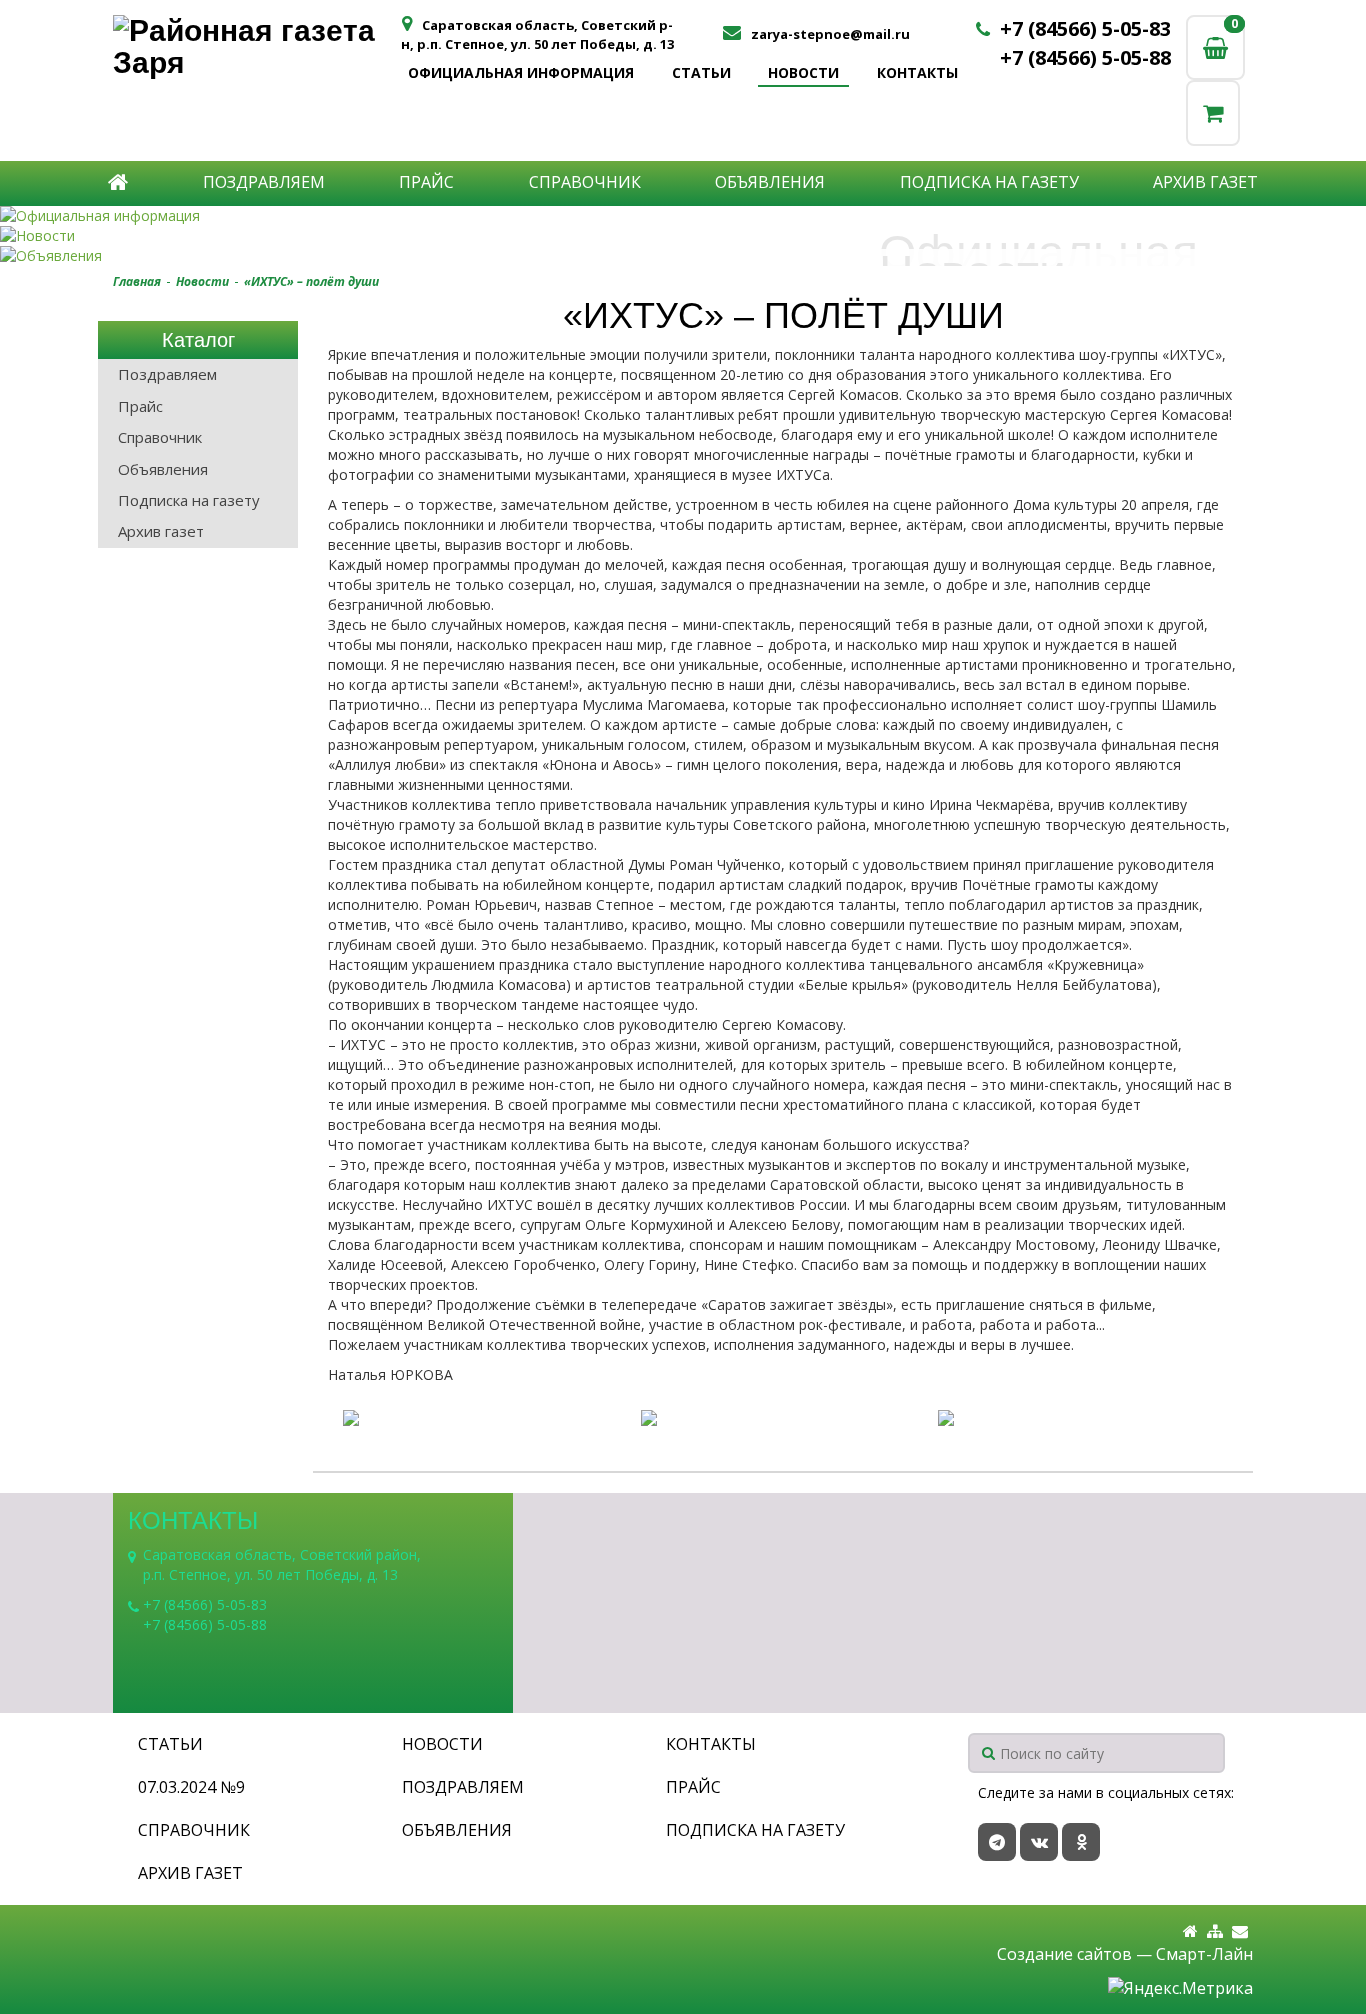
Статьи (701, 72)
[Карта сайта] (1215, 1931)
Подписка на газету (989, 182)
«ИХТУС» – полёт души (311, 281)
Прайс (426, 182)
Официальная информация (521, 72)
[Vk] (1039, 1842)
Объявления (770, 182)
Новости (803, 72)
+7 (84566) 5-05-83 (1085, 28)
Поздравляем (264, 182)
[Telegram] (997, 1842)
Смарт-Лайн (1204, 1954)
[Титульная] (1190, 1931)
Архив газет (1205, 182)
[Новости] (683, 236)
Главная (137, 281)
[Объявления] (683, 256)
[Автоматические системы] (255, 47)
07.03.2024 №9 (191, 1787)
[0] (1213, 112)
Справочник (585, 182)
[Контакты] (1240, 1931)
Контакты (917, 72)
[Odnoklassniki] (1081, 1842)
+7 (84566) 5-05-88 (1085, 57)
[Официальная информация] (683, 216)
